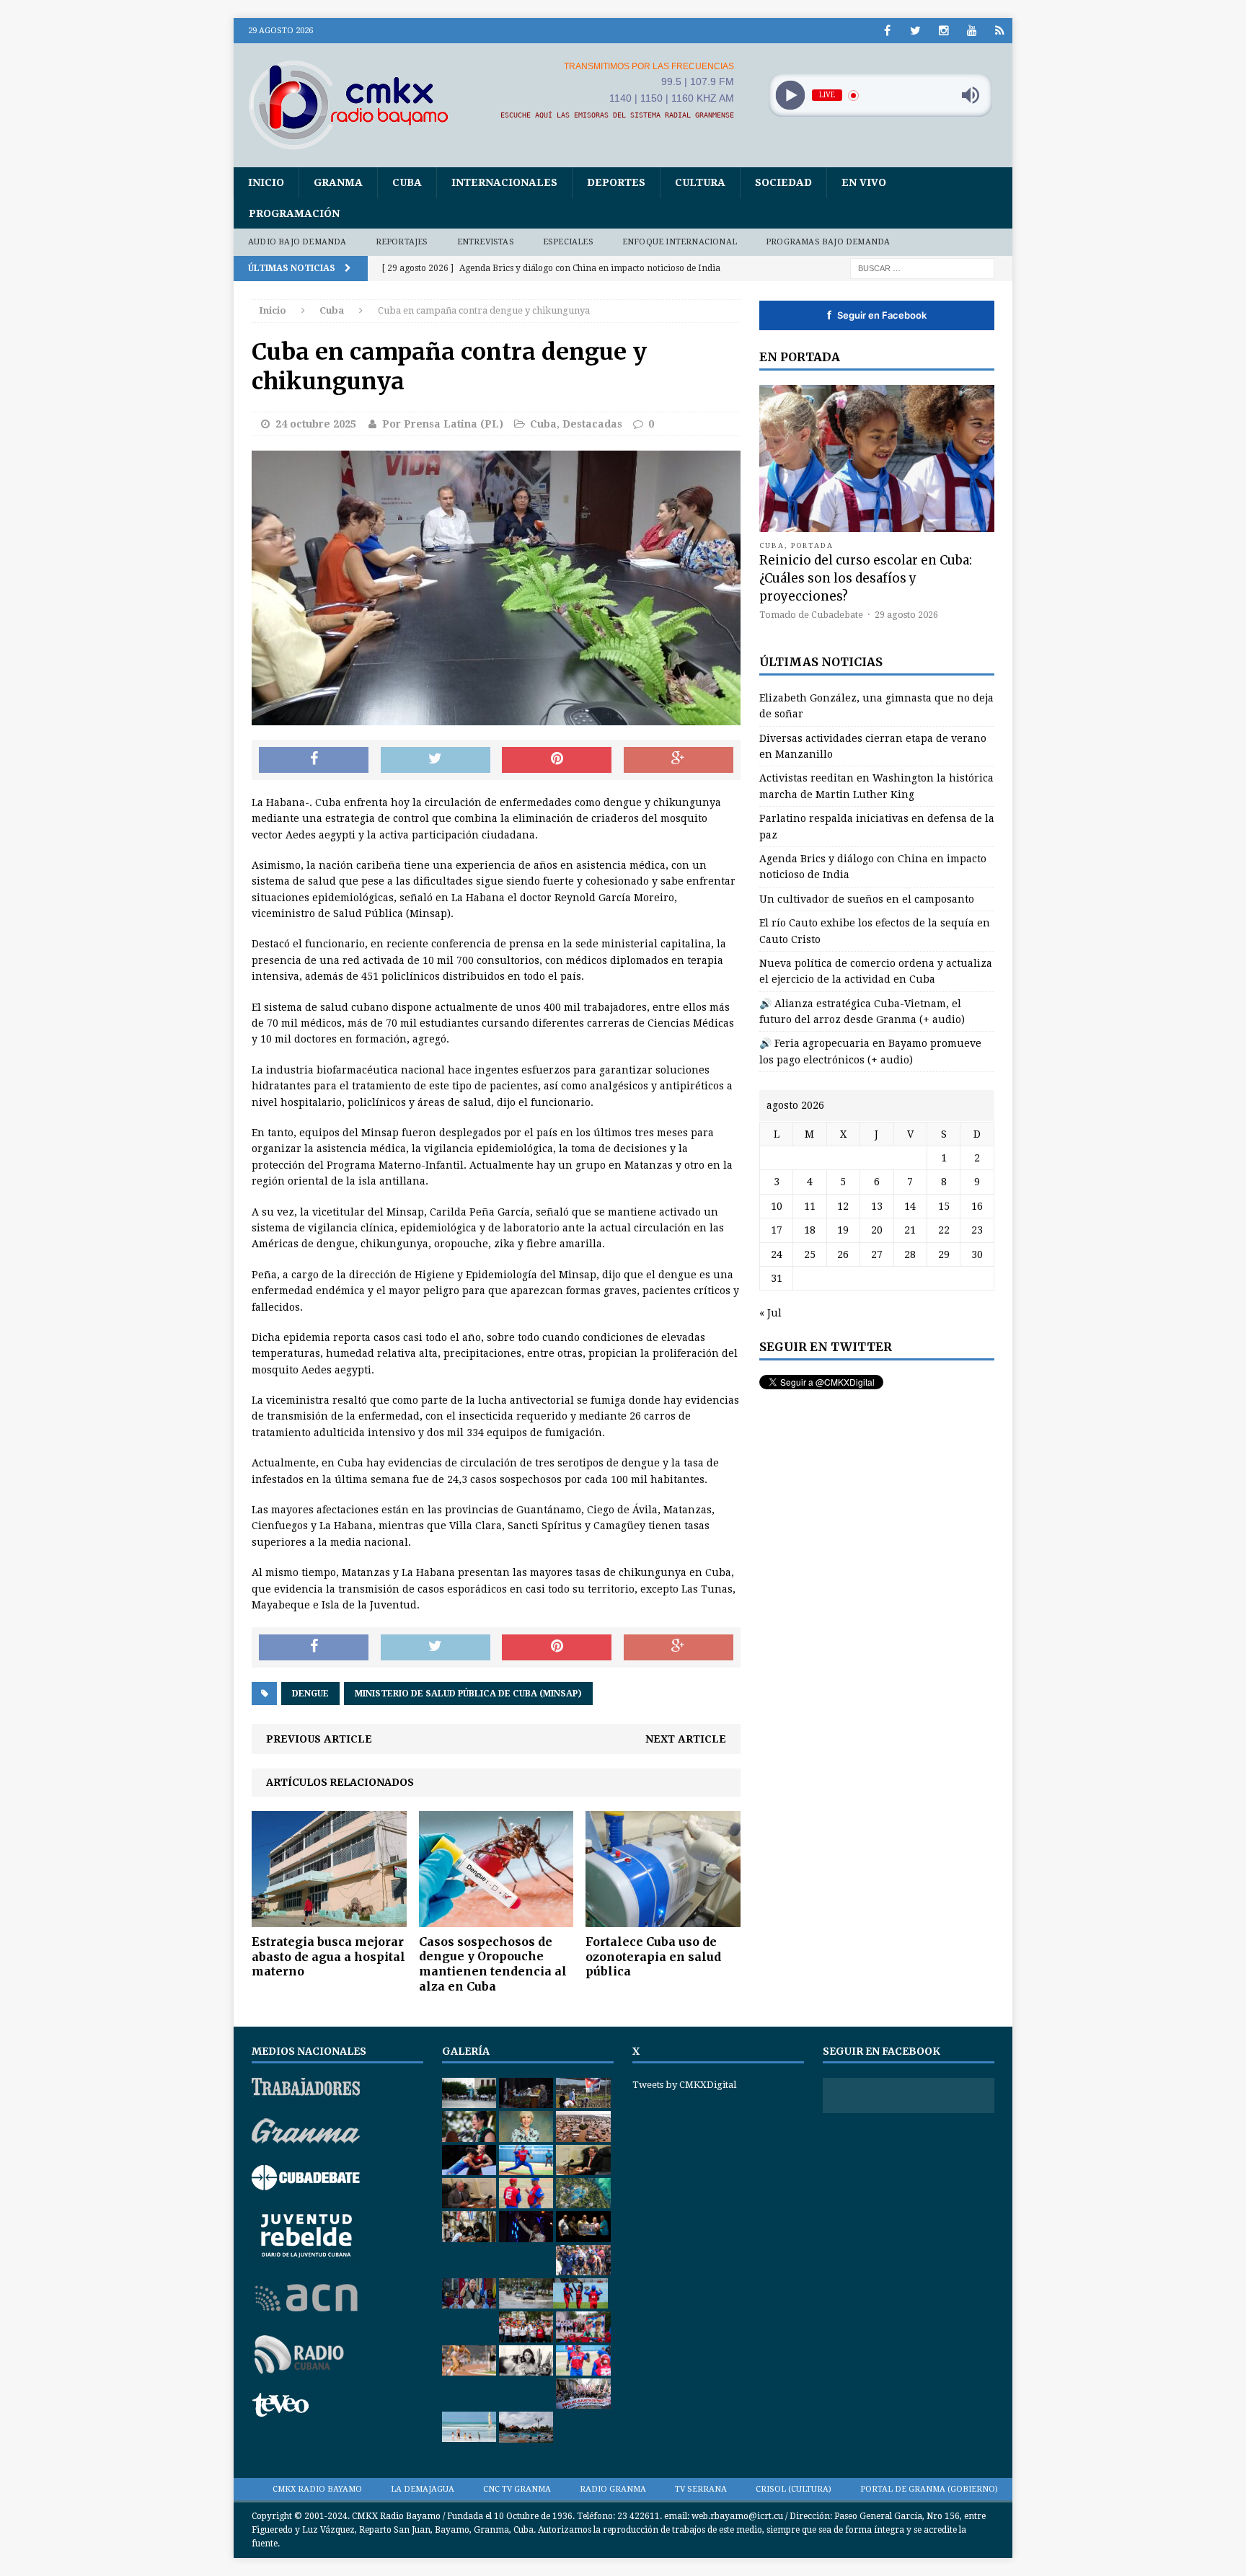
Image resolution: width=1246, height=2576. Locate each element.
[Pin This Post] (557, 760)
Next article (686, 1739)
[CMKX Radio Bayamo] (357, 105)
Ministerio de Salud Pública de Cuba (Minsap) (468, 1694)
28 (910, 1254)
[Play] (790, 96)
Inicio (266, 182)
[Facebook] (887, 31)
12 (843, 1206)
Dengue (310, 1694)
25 (810, 1254)
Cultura (700, 182)
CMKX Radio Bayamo (317, 2489)
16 (977, 1206)
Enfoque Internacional (680, 242)
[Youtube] (972, 31)
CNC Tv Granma (517, 2489)
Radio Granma (613, 2489)
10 (777, 1206)
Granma (338, 182)
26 (843, 1254)
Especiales (568, 242)
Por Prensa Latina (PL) (443, 424)
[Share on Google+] (679, 760)
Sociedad (783, 182)
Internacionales (504, 182)
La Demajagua (423, 2489)
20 (877, 1230)
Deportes (616, 182)
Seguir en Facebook (877, 315)
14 (910, 1206)
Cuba (407, 182)
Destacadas (592, 424)
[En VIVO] (1000, 31)
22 (944, 1230)
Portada (813, 545)
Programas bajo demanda (828, 242)
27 (877, 1254)
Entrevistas (486, 242)
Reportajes (402, 242)
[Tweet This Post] (436, 760)
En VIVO (864, 182)
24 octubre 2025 (316, 424)
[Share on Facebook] (314, 760)
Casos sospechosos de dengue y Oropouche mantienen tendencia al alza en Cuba (493, 1964)
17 (777, 1230)
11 (810, 1206)
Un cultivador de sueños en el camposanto (867, 899)
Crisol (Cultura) (794, 2489)
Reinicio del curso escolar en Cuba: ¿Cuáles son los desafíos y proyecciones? (866, 578)
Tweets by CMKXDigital (684, 2085)
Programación (294, 213)
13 (877, 1206)
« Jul (770, 1313)
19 (843, 1230)
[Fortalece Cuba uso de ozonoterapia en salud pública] (663, 1918)
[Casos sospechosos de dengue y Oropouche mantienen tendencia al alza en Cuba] (496, 1918)
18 (810, 1230)
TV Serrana (701, 2489)
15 (944, 1206)
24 (777, 1254)
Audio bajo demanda (297, 242)
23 (977, 1230)
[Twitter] (915, 31)
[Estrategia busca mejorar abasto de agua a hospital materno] (329, 1918)
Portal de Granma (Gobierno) (929, 2489)
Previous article (319, 1739)
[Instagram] (944, 31)
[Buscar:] (922, 267)
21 (910, 1230)
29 (944, 1254)
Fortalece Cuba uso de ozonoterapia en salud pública (653, 1957)
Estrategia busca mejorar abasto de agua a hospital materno (328, 1957)
